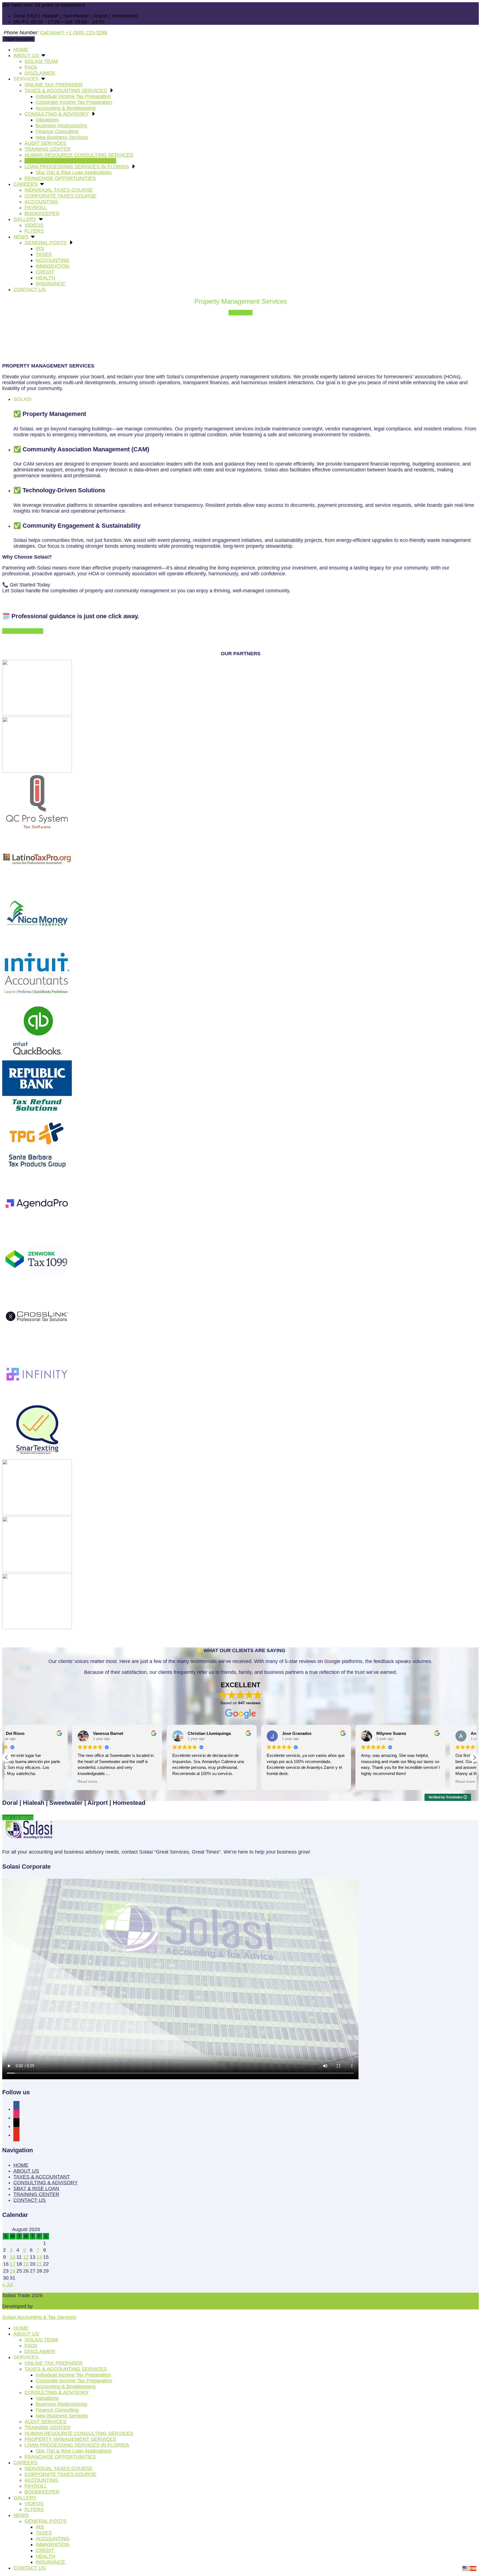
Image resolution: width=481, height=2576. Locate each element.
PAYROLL (36, 208)
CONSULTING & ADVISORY (57, 114)
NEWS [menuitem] (21, 2515)
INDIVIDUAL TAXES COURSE (59, 190)
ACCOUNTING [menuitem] (41, 2480)
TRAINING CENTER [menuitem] (47, 2428)
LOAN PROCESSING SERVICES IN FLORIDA (77, 167)
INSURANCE (50, 284)
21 (39, 2264)
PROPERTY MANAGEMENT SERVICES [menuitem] (70, 2439)
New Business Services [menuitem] (62, 2416)
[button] (474, 1757)
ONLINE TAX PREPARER (54, 85)
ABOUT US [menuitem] (26, 2334)
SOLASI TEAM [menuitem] (41, 2340)
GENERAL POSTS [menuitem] (46, 2521)
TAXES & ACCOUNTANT (42, 2177)
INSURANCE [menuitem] (50, 2562)
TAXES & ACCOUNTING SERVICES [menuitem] (66, 2369)
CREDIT (45, 272)
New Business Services (62, 137)
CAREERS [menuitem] (25, 2463)
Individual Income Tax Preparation (73, 96)
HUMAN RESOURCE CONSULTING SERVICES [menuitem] (79, 2433)
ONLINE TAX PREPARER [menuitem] (54, 2363)
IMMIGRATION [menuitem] (52, 2545)
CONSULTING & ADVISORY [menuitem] (57, 2392)
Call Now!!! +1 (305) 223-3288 (74, 33)
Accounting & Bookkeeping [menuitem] (66, 2387)
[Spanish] (473, 2568)
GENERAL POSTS (46, 243)
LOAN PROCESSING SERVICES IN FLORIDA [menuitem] (77, 2445)
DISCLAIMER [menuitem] (40, 2351)
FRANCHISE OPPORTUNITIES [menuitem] (60, 2457)
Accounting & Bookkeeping (66, 108)
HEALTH (45, 278)
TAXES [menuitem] (44, 2533)
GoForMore (47, 2306)
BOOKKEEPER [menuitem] (42, 2492)
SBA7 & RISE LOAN (36, 2188)
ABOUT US (26, 55)
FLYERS (34, 231)
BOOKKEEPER (42, 213)
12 (26, 2257)
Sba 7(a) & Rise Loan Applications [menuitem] (74, 2451)
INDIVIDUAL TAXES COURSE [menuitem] (59, 2468)
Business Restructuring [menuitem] (61, 2404)
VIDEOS (34, 225)
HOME (21, 50)
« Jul (8, 2285)
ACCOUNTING (41, 202)
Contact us (240, 313)
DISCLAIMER (40, 73)
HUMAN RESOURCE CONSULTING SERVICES (79, 155)
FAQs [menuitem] (31, 2346)
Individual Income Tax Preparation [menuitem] (73, 2375)
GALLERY (25, 219)
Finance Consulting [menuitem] (57, 2410)
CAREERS (25, 184)
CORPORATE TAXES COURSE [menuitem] (60, 2474)
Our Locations (18, 1817)
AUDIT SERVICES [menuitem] (45, 2422)
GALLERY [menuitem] (25, 2498)
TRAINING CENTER (47, 149)
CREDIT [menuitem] (45, 2550)
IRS (40, 249)
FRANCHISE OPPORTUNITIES (60, 178)
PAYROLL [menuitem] (36, 2486)
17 (13, 2264)
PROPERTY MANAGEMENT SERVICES (70, 161)
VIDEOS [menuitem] (34, 2504)
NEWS (21, 237)
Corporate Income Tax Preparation (74, 102)
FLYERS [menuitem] (34, 2509)
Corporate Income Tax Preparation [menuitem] (74, 2381)
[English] (466, 2568)
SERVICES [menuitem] (26, 2357)
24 (13, 2271)
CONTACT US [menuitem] (30, 2568)
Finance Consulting (57, 132)
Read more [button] (116, 1782)
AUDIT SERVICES (45, 143)
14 (39, 2257)
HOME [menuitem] (21, 2328)
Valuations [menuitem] (47, 2398)
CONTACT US (30, 289)
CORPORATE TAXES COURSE (60, 196)
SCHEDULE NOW (23, 631)
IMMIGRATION (52, 266)
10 (13, 2257)
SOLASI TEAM (41, 61)
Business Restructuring (61, 126)
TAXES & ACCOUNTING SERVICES (66, 91)
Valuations (47, 120)
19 (26, 2264)
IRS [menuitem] (40, 2527)
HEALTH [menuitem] (45, 2556)
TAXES (44, 254)
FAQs (31, 67)
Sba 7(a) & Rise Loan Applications (74, 172)
